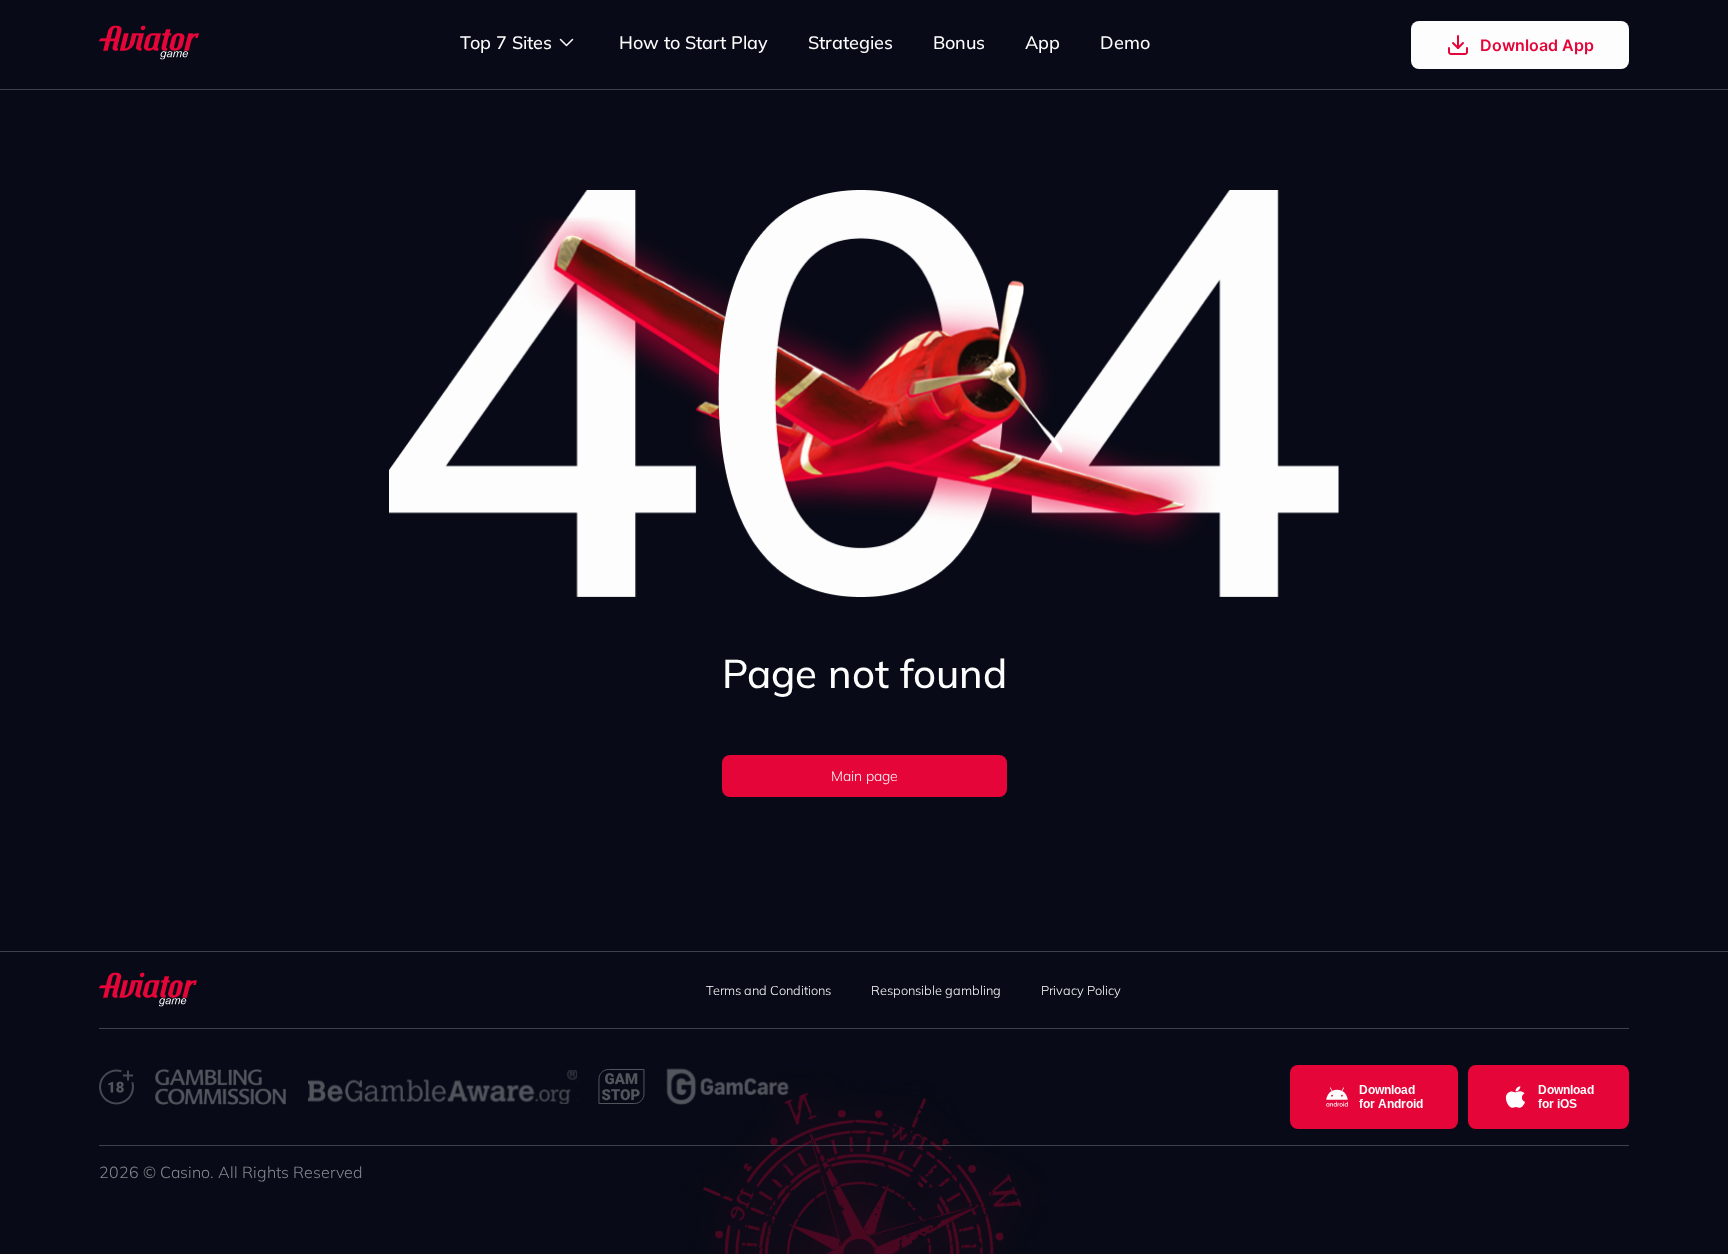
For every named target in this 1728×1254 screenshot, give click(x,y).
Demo (1125, 42)
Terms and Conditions (768, 990)
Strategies (850, 42)
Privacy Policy (1081, 990)
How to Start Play (693, 42)
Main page (864, 776)
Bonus (959, 42)
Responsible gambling (936, 990)
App (1042, 42)
